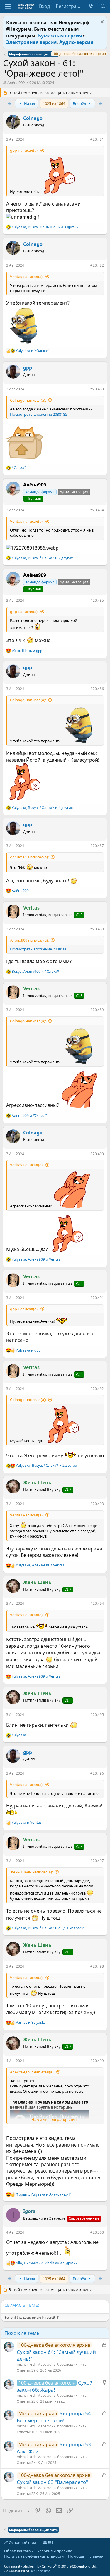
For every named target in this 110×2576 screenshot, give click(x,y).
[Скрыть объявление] (101, 22)
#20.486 (97, 689)
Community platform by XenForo (51, 2566)
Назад (29, 103)
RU (50, 2542)
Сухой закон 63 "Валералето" (52, 2482)
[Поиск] (103, 6)
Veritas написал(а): (27, 277)
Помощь (76, 2556)
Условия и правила (55, 2551)
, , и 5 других (47, 2263)
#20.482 (97, 265)
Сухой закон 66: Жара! (55, 2386)
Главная (96, 2556)
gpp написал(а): (24, 150)
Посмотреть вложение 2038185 (39, 414)
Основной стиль (23, 2542)
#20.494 (97, 1603)
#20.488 (97, 929)
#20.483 (97, 389)
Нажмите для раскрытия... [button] (55, 2119)
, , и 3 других (45, 227)
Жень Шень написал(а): (31, 1872)
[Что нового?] (91, 6)
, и (35, 972)
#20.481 (97, 139)
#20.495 (97, 1715)
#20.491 (97, 1298)
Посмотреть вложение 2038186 (39, 949)
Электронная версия (31, 42)
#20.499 (97, 2061)
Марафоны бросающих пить (62, 2364)
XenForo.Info (40, 2571)
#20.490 (97, 1154)
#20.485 (97, 600)
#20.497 (97, 1861)
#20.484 (97, 510)
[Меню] (8, 7)
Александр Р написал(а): (32, 2072)
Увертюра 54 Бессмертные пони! (54, 2417)
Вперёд (80, 103)
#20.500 (97, 2232)
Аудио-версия (76, 42)
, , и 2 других (42, 558)
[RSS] (4, 2561)
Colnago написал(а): (28, 400)
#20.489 (97, 1010)
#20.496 (97, 1773)
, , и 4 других (42, 808)
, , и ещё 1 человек (48, 1928)
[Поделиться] (86, 141)
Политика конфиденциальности (34, 2556)
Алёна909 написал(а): (29, 857)
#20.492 (97, 1389)
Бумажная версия (60, 36)
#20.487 (97, 846)
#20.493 (97, 1504)
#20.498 (97, 1966)
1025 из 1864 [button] (54, 103)
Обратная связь (18, 2551)
